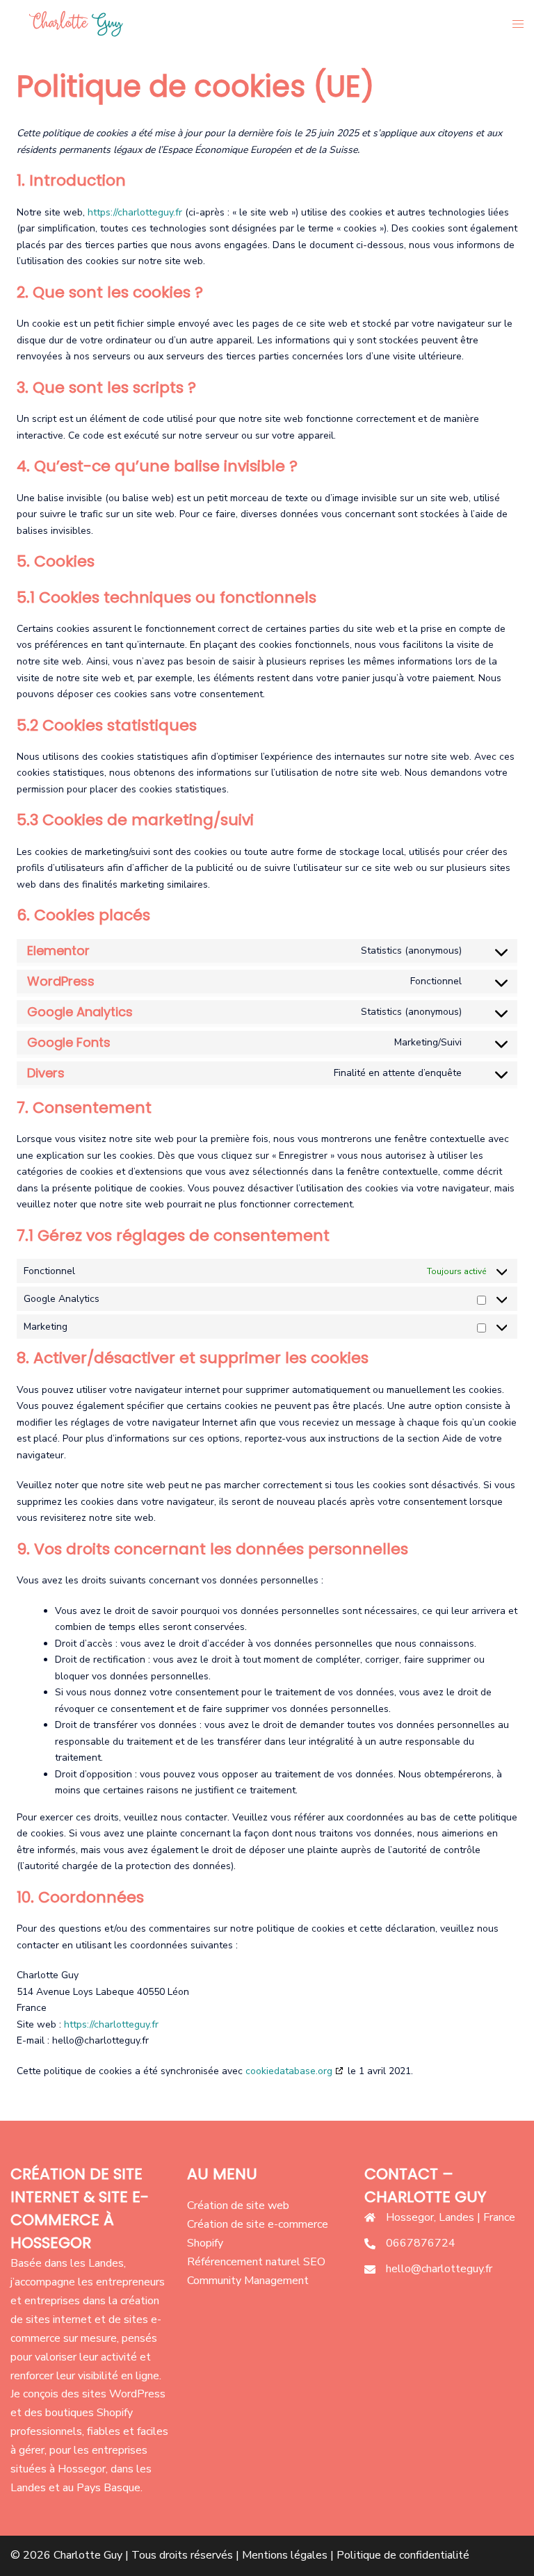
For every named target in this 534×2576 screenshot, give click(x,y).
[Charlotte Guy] (74, 24)
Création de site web (238, 2206)
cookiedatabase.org (289, 2071)
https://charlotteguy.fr (135, 212)
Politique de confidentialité (403, 2555)
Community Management (248, 2281)
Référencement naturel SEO (256, 2262)
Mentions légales (285, 2555)
